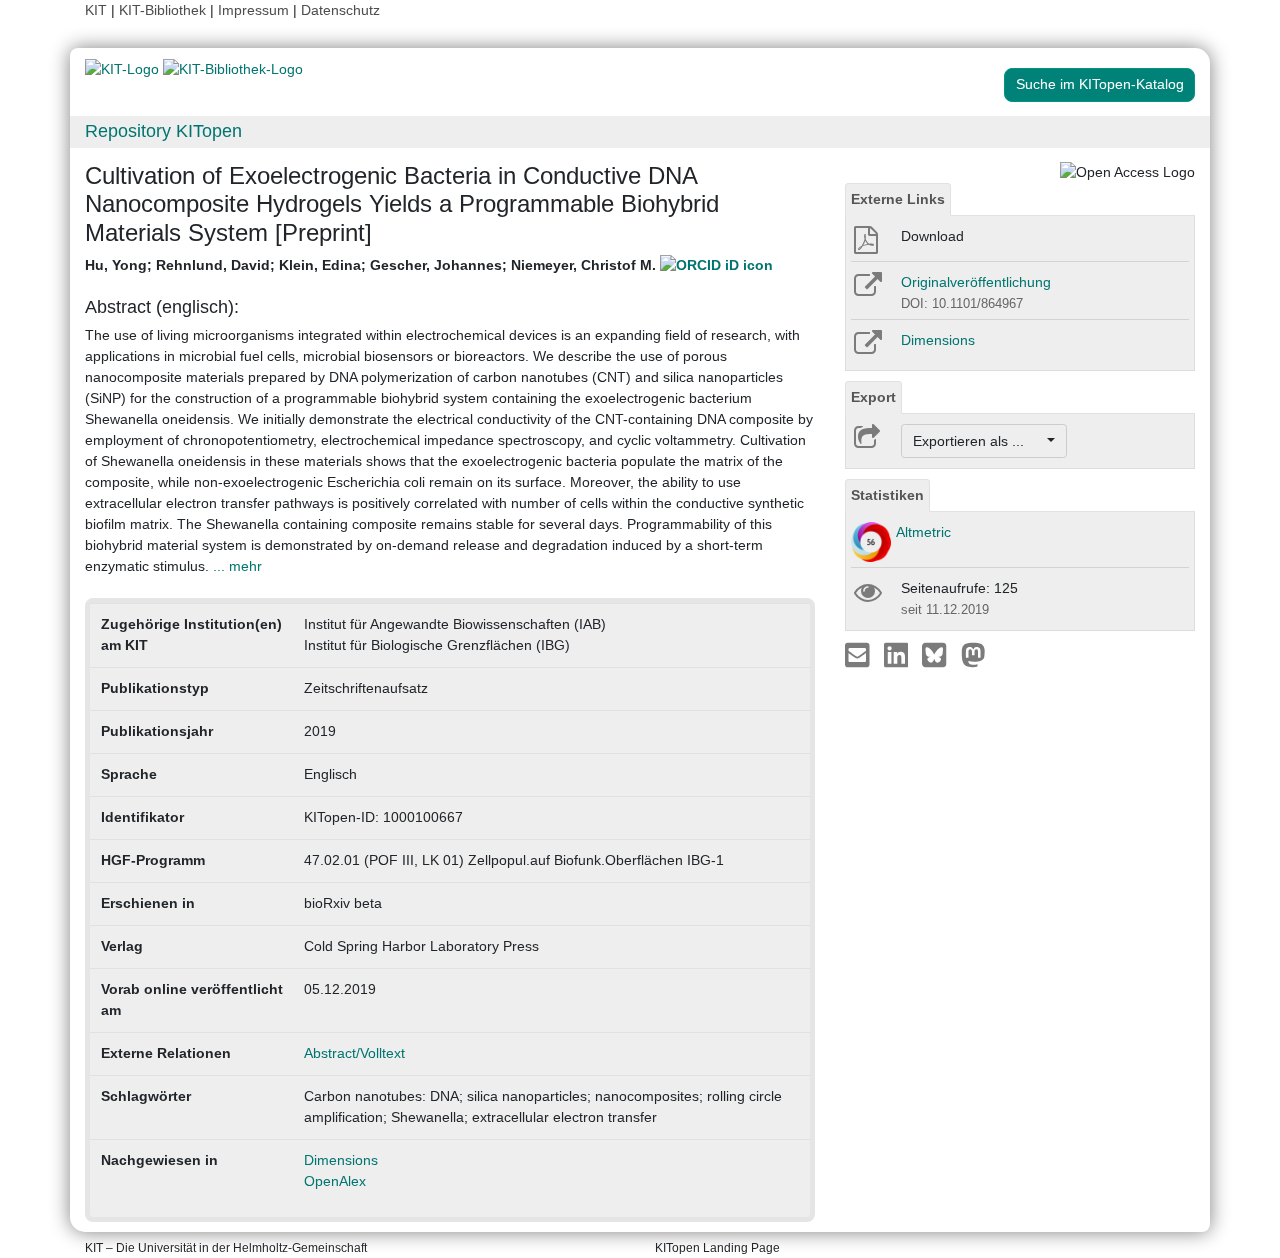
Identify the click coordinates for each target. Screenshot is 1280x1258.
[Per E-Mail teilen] (859, 654)
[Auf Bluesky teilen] (939, 654)
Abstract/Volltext (354, 1053)
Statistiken (887, 495)
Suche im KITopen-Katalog (1100, 84)
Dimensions (341, 1160)
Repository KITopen (163, 131)
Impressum (253, 10)
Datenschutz (340, 10)
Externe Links (898, 199)
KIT (96, 10)
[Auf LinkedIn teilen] (898, 654)
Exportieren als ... (978, 441)
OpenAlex (335, 1181)
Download (932, 236)
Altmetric (923, 532)
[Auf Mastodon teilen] (973, 654)
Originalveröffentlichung (976, 282)
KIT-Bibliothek (164, 10)
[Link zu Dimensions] (866, 349)
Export (873, 397)
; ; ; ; (372, 265)
